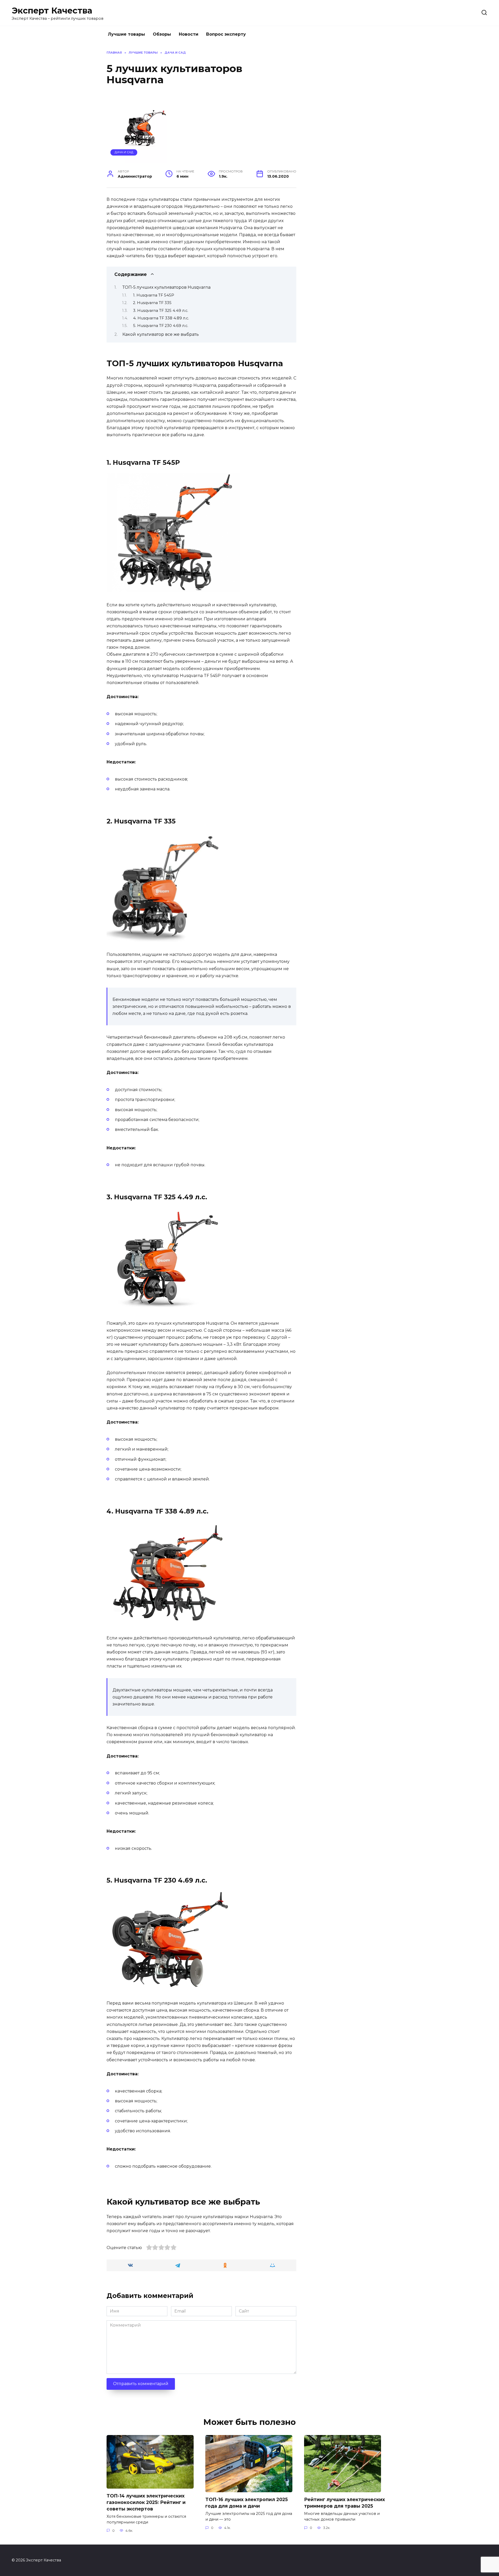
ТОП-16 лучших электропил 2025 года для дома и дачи (247, 2503)
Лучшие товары (126, 34)
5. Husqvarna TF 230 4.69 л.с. (161, 326)
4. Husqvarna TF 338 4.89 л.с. (161, 318)
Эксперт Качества (52, 11)
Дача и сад (124, 152)
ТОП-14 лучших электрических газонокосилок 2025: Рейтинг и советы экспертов (146, 2502)
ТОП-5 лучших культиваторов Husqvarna (166, 287)
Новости (189, 34)
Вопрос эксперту (226, 34)
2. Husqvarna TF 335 (152, 303)
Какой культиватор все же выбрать (161, 334)
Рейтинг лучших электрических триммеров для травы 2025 (344, 2503)
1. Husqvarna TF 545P (154, 295)
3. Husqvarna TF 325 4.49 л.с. (161, 311)
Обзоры (162, 34)
